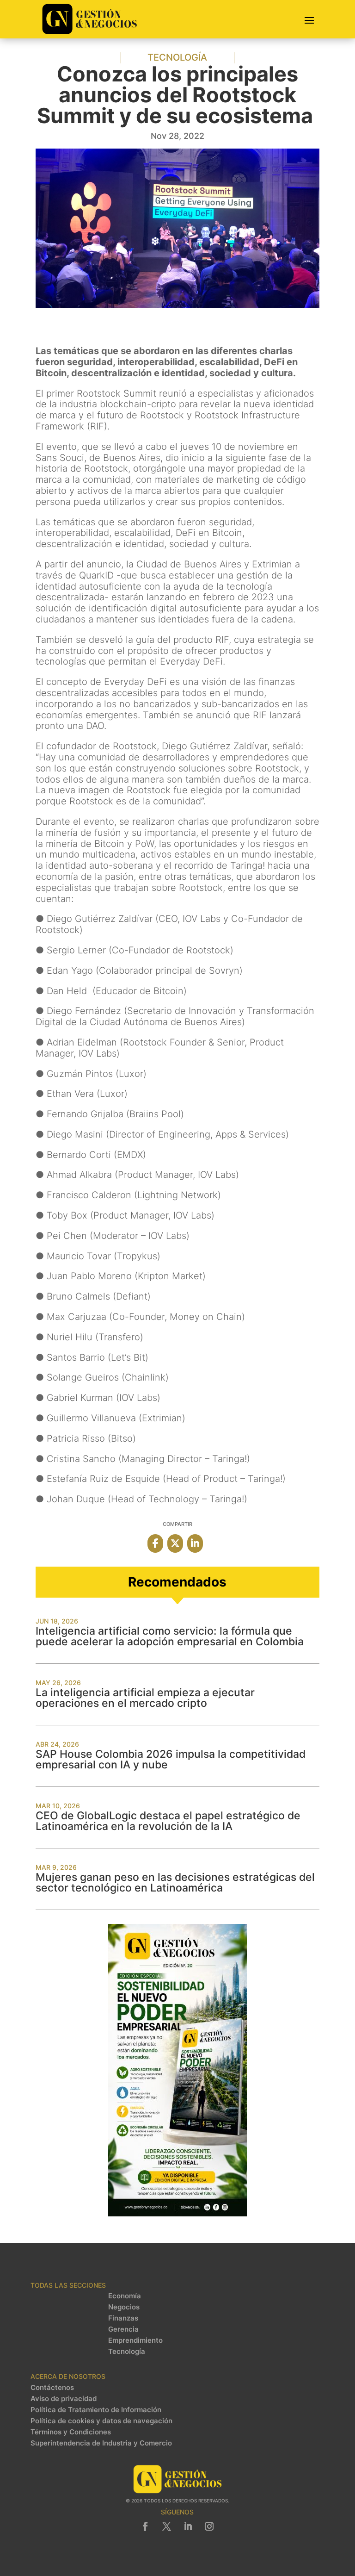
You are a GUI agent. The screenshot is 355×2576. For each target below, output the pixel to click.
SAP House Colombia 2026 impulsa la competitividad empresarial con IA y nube (171, 1759)
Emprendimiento (135, 2340)
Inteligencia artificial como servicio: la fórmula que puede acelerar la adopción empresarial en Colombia (170, 1636)
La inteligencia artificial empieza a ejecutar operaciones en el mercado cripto (145, 1698)
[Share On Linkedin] (195, 1543)
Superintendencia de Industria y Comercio (101, 2443)
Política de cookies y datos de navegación (101, 2421)
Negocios (124, 2307)
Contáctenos (52, 2388)
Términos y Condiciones (71, 2432)
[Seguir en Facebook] (146, 2526)
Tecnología (177, 57)
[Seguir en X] (167, 2526)
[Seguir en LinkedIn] (188, 2526)
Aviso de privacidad (64, 2399)
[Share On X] (175, 1543)
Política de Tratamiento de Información (96, 2410)
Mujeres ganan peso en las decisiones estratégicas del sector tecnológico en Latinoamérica (175, 1882)
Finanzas (123, 2318)
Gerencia (123, 2329)
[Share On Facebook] (155, 1543)
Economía (125, 2296)
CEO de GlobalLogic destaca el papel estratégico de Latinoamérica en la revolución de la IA (168, 1821)
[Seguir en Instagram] (209, 2526)
